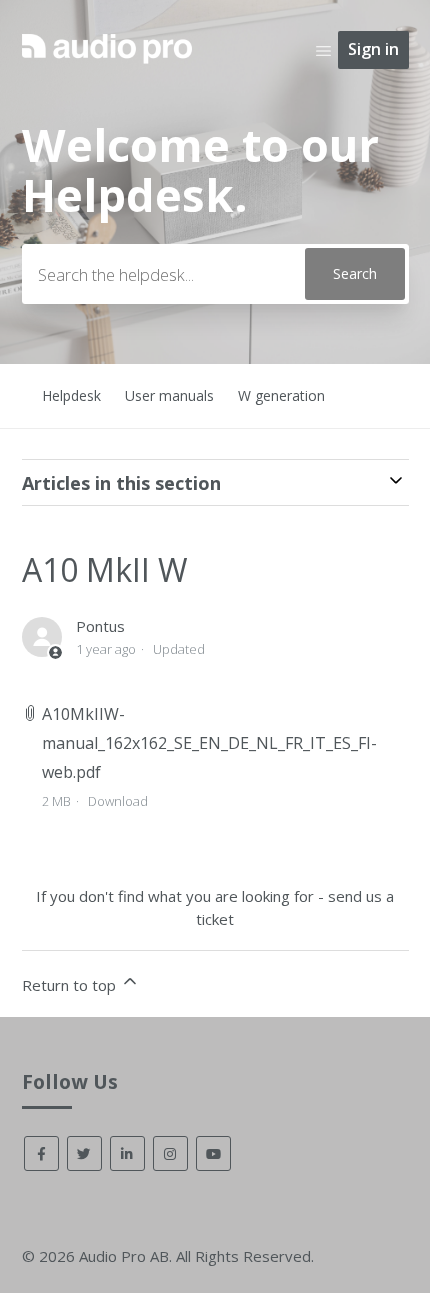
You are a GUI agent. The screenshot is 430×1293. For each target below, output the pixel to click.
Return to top (71, 985)
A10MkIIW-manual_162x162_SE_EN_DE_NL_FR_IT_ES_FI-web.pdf (209, 743)
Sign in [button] (373, 49)
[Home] (107, 66)
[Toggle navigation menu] (323, 50)
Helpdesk (71, 395)
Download (118, 801)
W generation (281, 395)
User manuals (169, 395)
